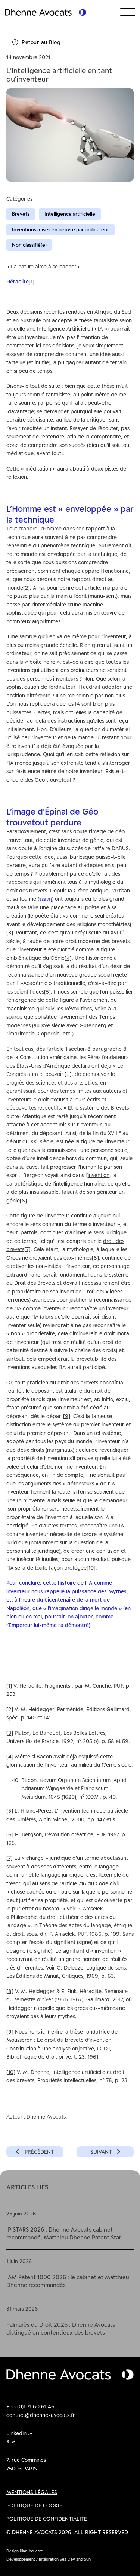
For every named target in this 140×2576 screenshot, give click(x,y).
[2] (27, 588)
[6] (23, 1200)
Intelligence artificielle (70, 214)
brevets (38, 890)
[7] (27, 1249)
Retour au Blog (41, 42)
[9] (67, 1416)
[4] (68, 958)
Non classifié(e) (29, 245)
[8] (95, 1258)
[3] (10, 932)
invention (99, 1175)
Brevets (21, 214)
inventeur (36, 337)
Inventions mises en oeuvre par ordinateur (60, 229)
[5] (47, 992)
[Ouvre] (128, 12)
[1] (32, 281)
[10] (91, 1568)
